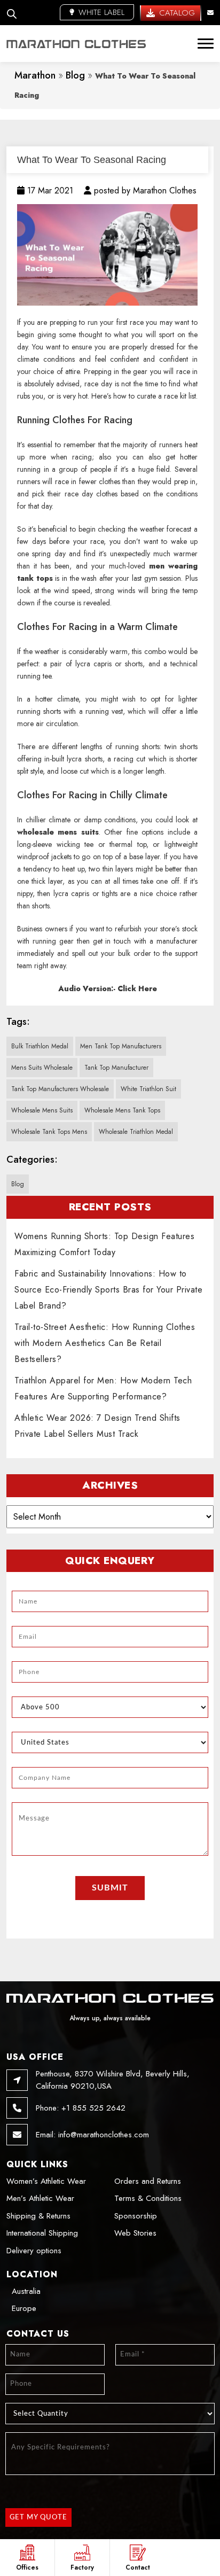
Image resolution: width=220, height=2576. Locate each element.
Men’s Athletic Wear (40, 2198)
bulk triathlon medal (40, 1046)
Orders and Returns (148, 2181)
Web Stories (135, 2233)
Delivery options (34, 2251)
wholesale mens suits (42, 1110)
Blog (75, 75)
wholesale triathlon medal (136, 1132)
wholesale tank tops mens (49, 1132)
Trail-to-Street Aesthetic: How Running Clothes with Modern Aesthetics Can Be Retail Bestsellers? (105, 1343)
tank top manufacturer (116, 1068)
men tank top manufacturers (121, 1046)
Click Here (137, 989)
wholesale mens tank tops (122, 1110)
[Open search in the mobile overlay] (12, 13)
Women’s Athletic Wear (46, 2181)
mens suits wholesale (42, 1068)
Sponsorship (136, 2216)
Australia (26, 2291)
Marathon (35, 75)
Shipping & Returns (38, 2216)
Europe (24, 2308)
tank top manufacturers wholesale (60, 1089)
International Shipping (42, 2233)
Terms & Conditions (148, 2198)
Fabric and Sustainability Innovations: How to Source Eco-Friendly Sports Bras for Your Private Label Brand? (108, 1290)
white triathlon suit (148, 1089)
